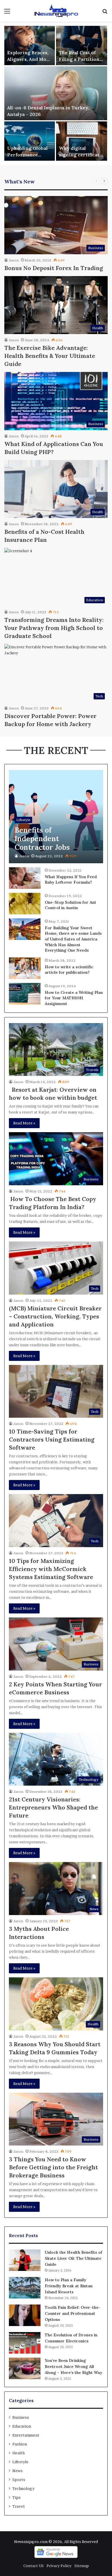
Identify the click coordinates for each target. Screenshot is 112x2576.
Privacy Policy (59, 2566)
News (18, 2471)
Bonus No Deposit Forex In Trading (54, 268)
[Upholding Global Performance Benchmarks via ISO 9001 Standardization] (30, 141)
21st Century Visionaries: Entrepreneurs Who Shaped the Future (53, 1807)
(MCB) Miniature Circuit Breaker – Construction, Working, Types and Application (55, 1316)
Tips (17, 2497)
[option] (56, 93)
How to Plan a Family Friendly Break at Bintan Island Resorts (69, 2286)
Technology (23, 2488)
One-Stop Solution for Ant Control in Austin (71, 905)
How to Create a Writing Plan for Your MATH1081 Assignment (74, 998)
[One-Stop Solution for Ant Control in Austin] (25, 904)
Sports (19, 2480)
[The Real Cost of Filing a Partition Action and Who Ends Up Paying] (82, 45)
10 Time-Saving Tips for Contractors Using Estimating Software (52, 1439)
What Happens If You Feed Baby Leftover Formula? (71, 880)
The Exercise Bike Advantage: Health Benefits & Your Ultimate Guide (50, 356)
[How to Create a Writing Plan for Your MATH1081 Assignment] (25, 994)
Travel (18, 2506)
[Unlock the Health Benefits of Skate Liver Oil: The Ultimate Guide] (25, 2260)
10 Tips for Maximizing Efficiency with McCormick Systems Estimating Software (51, 1569)
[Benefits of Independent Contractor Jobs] (56, 817)
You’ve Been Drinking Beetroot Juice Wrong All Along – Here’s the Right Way (74, 2366)
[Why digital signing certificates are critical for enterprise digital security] (82, 141)
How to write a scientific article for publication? (69, 970)
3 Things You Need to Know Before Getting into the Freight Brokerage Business (53, 2167)
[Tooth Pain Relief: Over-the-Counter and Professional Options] (25, 2315)
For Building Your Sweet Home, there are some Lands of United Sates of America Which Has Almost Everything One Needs (73, 939)
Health (19, 2453)
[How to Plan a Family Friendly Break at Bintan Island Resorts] (25, 2288)
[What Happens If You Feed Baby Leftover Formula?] (25, 878)
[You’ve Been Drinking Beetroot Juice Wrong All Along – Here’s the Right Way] (25, 2368)
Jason (14, 260)
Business (21, 2417)
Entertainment (26, 2435)
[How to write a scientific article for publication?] (25, 968)
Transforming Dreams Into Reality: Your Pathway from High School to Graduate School (54, 628)
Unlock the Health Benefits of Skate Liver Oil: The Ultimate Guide (74, 2258)
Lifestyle (20, 2462)
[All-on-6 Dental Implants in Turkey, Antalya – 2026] (56, 93)
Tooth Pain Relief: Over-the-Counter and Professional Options (73, 2313)
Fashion (20, 2444)
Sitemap (82, 2566)
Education (22, 2426)
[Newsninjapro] (56, 11)
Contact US (33, 2566)
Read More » (24, 1123)
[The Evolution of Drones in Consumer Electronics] (25, 2343)
